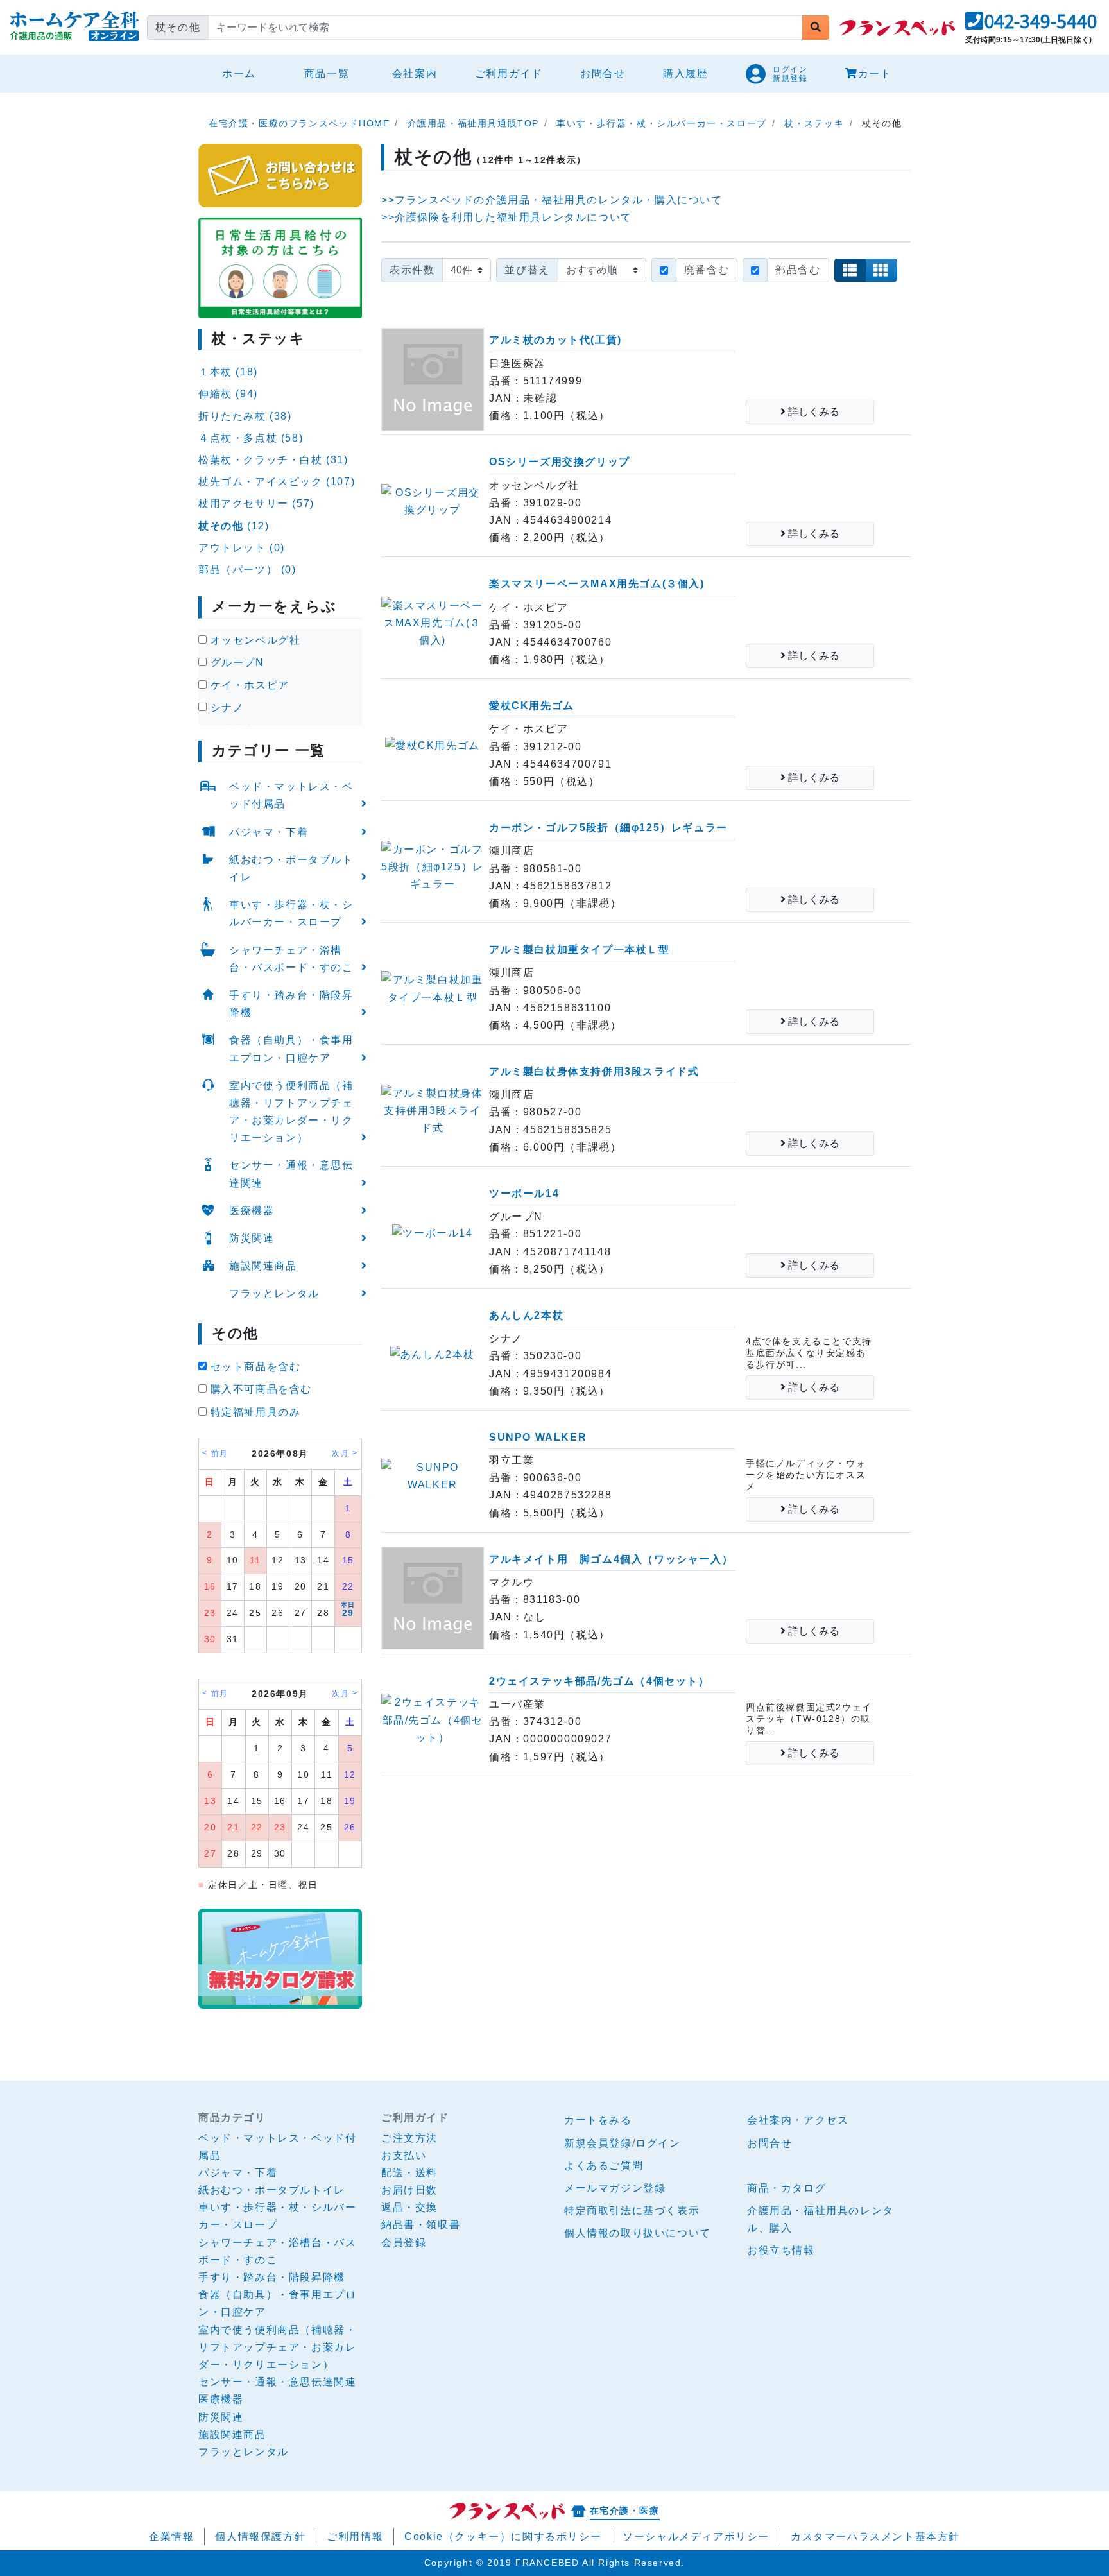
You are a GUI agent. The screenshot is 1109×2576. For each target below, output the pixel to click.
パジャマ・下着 (269, 832)
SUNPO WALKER (538, 1437)
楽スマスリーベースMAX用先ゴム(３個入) (597, 584)
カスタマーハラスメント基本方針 (875, 2537)
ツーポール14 (524, 1193)
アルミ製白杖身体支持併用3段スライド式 (594, 1071)
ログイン (658, 2143)
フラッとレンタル (274, 1293)
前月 (220, 1454)
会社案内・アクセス (798, 2120)
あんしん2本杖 (526, 1315)
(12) (234, 526)
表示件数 (412, 270)
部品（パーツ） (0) (247, 570)
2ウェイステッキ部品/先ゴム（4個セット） (599, 1681)
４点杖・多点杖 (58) (251, 438)
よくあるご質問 (604, 2166)
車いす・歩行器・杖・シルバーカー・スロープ (291, 913)
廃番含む (707, 270)
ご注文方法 (409, 2138)
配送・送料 (409, 2173)
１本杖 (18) (228, 372)
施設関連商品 (263, 1266)
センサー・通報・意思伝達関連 (291, 1174)
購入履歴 (685, 73)
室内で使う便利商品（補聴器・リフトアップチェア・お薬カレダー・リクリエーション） (291, 1112)
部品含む (798, 270)
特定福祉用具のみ (254, 1412)
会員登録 (404, 2243)
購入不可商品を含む (259, 1389)
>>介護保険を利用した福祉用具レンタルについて (507, 217)
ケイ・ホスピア (248, 685)
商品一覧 (327, 73)
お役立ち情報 (781, 2250)
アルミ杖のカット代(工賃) (555, 340)
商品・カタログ (787, 2188)
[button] (1031, 25)
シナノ (225, 708)
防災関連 (252, 1238)
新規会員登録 (598, 2143)
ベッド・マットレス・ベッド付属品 (291, 795)
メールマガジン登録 (615, 2188)
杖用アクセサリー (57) (256, 503)
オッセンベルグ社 (254, 640)
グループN (236, 663)
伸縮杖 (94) (228, 394)
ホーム (244, 73)
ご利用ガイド (509, 73)
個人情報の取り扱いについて (638, 2233)
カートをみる (598, 2120)
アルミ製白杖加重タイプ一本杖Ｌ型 (580, 949)
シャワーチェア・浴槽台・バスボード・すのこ (291, 959)
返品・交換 (409, 2207)
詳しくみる (812, 412)
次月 (340, 1454)
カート (875, 73)
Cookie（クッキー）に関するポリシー (503, 2537)
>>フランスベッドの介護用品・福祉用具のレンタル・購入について (552, 200)
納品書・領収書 (421, 2225)
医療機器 (252, 1211)
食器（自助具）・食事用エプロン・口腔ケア (291, 1049)
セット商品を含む (254, 1367)
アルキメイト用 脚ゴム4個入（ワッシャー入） (611, 1559)
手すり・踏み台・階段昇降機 (291, 1004)
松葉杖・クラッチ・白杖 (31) (273, 460)
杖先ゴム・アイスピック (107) (277, 482)
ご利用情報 (355, 2537)
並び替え (527, 270)
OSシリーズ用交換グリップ (560, 462)
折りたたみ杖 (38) (245, 416)
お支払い (404, 2155)
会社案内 (415, 73)
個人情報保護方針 (260, 2537)
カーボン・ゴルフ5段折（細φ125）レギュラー (608, 828)
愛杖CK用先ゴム (532, 706)
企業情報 (171, 2537)
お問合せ (603, 73)
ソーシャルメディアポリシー (696, 2537)
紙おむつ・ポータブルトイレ (291, 868)
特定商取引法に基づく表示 (632, 2211)
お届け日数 (409, 2190)
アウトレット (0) (242, 548)
